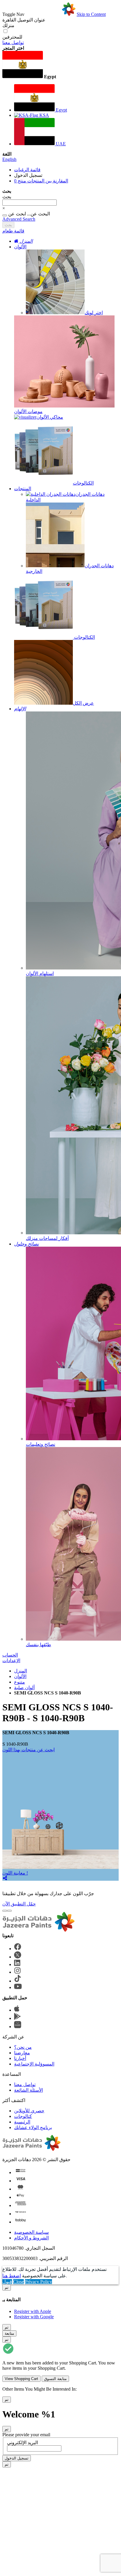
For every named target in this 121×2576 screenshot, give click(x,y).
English (9, 159)
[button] (60, 65)
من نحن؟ (23, 2047)
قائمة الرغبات (27, 170)
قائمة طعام (13, 231)
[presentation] (5, 1911)
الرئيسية (22, 2122)
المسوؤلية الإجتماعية (34, 2064)
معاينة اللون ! (15, 1873)
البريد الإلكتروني (22, 2443)
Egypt (61, 110)
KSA (44, 115)
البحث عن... (38, 214)
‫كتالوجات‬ (23, 2116)
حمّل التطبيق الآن (19, 1904)
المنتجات (23, 489)
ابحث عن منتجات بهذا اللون (28, 1750)
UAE (60, 144)
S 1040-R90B (15, 1744)
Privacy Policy (38, 2282)
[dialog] (60, 2302)
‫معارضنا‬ (22, 2053)
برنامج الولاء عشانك (33, 2127)
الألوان (20, 247)
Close (19, 2282)
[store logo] (51, 14)
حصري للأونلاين (29, 2111)
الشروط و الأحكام (31, 2238)
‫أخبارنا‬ (20, 2058)
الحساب (10, 1655)
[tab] (60, 231)
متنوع (20, 1682)
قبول (7, 2282)
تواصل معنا (13, 43)
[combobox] (30, 203)
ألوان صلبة (24, 1688)
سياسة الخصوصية (31, 2232)
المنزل (21, 1671)
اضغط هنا (12, 2276)
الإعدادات (11, 1660)
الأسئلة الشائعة (28, 2090)
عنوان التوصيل (24, 20)
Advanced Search (19, 219)
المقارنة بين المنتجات (41, 181)
